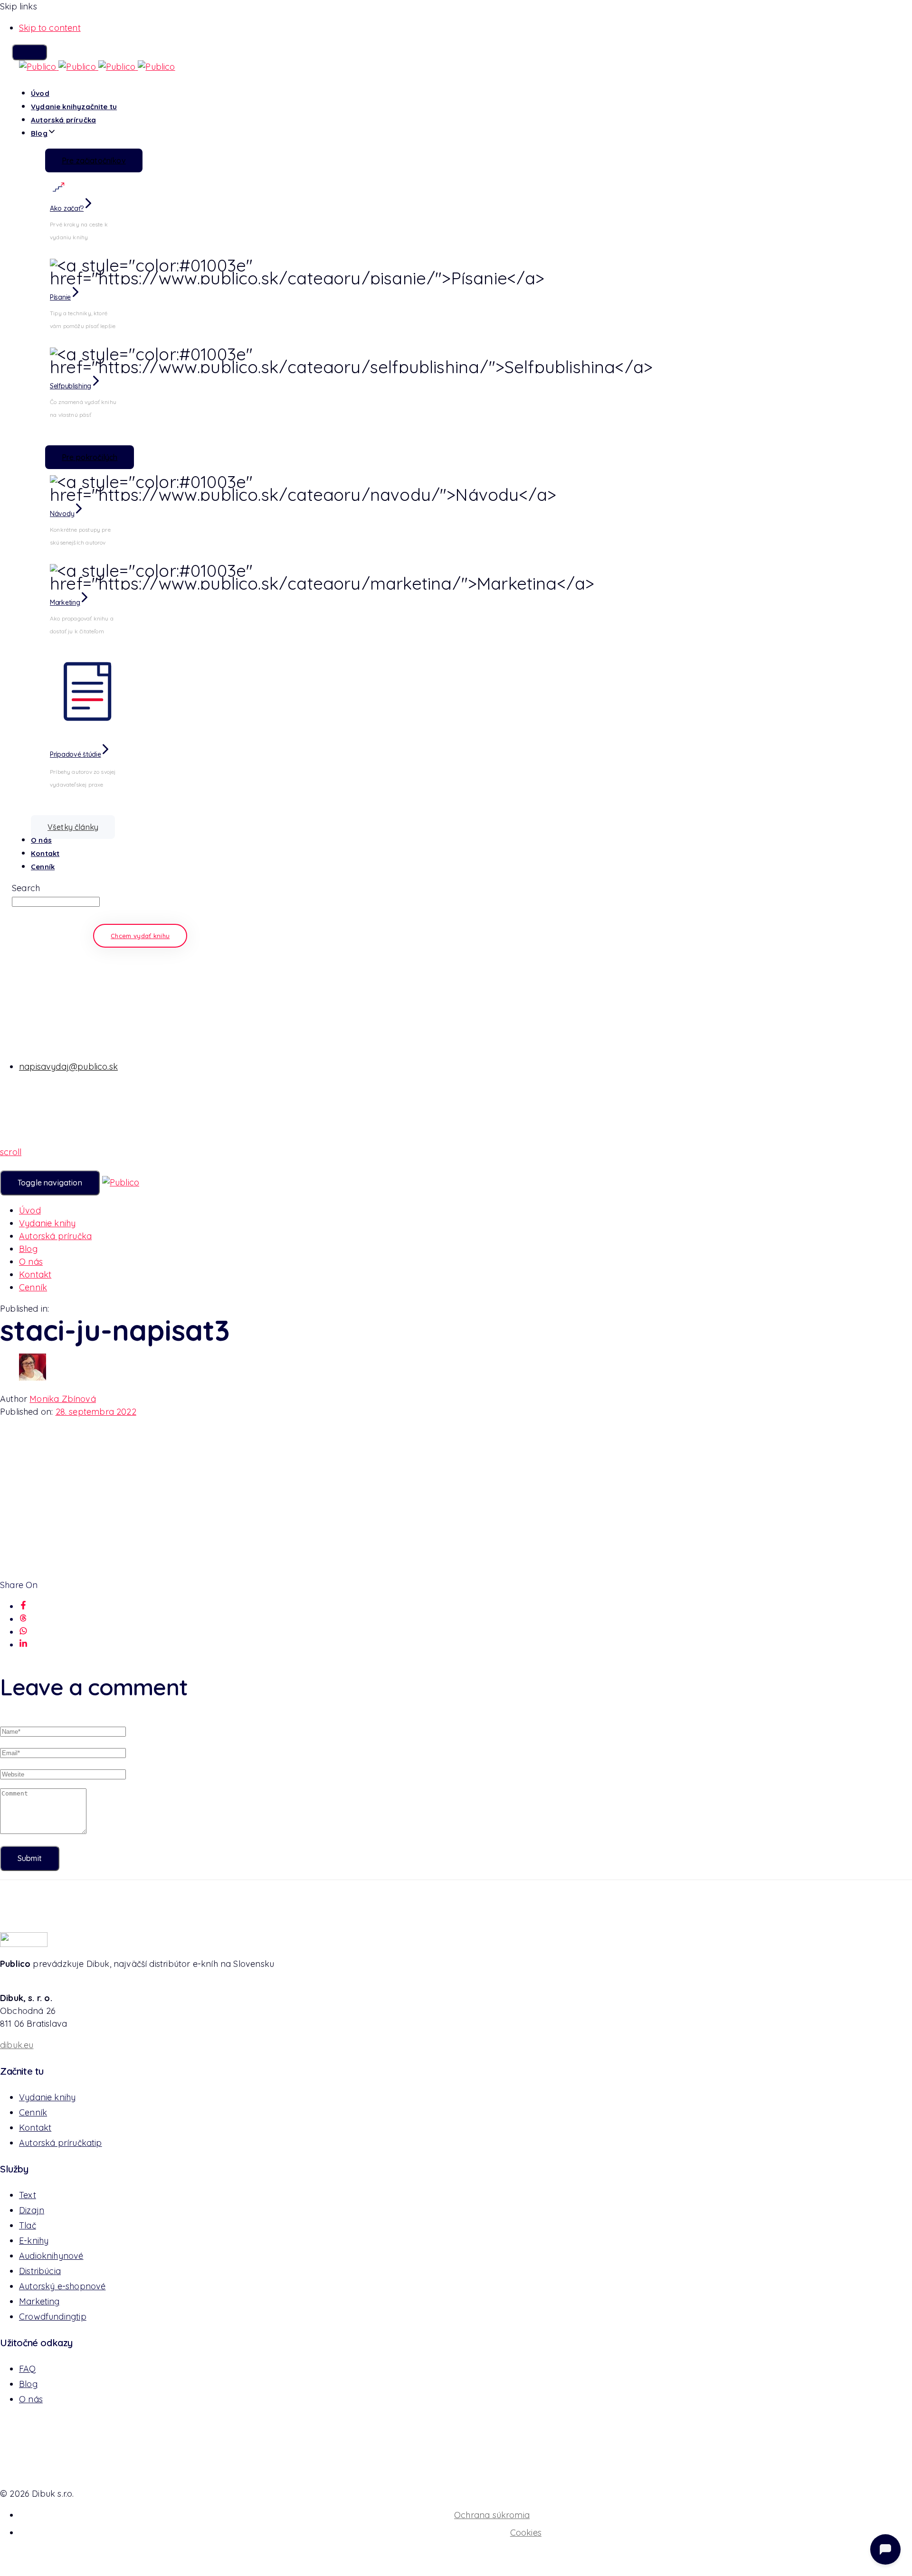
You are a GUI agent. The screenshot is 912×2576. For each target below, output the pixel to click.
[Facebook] (23, 1606)
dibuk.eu (17, 2045)
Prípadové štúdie (76, 754)
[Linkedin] (23, 1645)
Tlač (28, 2225)
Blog (39, 133)
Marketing (65, 602)
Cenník (43, 867)
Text (28, 2195)
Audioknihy (51, 2256)
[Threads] (23, 1619)
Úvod (40, 93)
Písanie (60, 297)
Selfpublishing (71, 386)
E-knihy (34, 2241)
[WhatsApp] (23, 1632)
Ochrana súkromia (492, 2515)
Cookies (526, 2533)
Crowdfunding (53, 2317)
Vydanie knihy (74, 107)
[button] (29, 52)
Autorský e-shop (62, 2286)
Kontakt (45, 853)
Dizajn (32, 2210)
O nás (41, 840)
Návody (62, 514)
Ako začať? (67, 208)
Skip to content (50, 28)
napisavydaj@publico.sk (68, 1067)
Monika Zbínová (63, 1399)
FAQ (28, 2369)
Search (26, 888)
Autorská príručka (63, 120)
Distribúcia (40, 2271)
